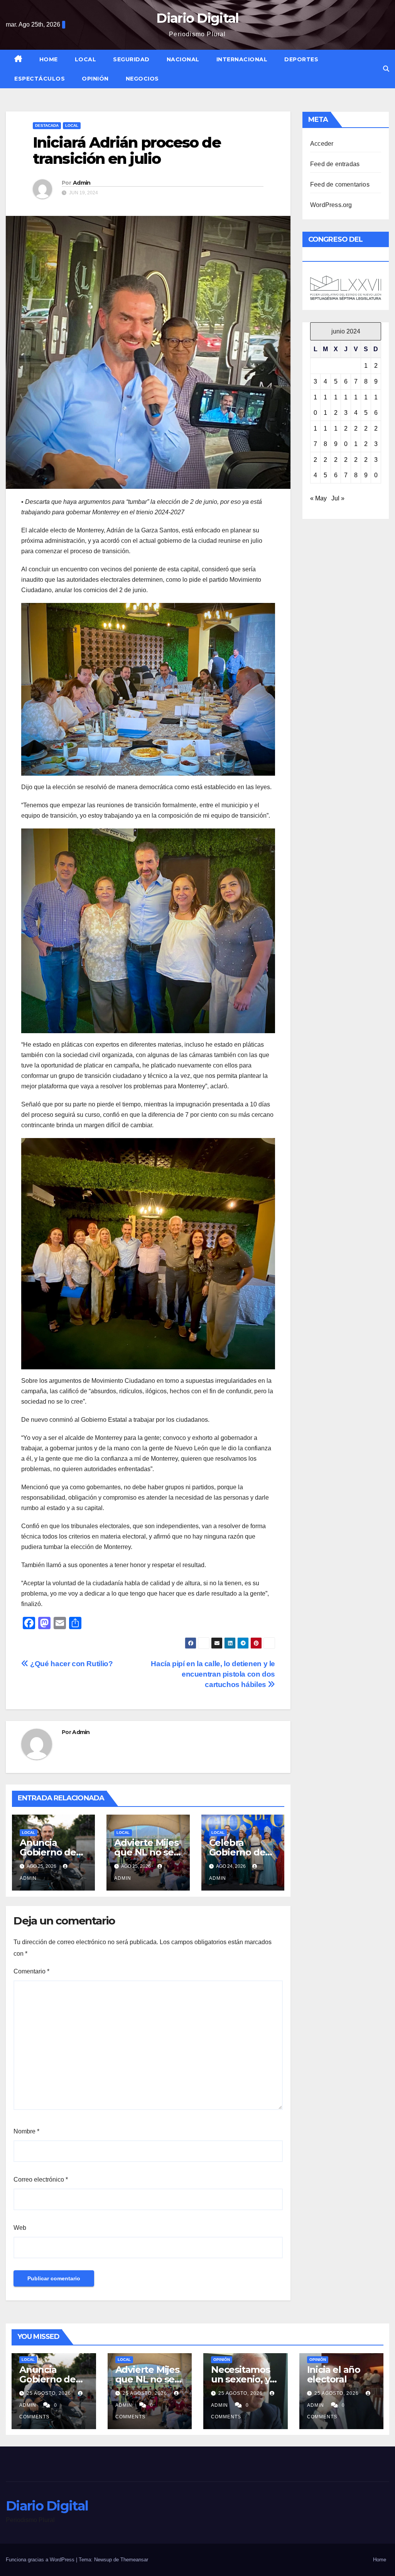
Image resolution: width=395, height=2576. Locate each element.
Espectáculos (40, 79)
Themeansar (134, 2560)
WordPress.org (331, 205)
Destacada (47, 125)
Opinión (95, 79)
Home (49, 59)
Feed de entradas (335, 164)
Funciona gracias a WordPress (41, 2560)
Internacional (242, 59)
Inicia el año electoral (334, 2374)
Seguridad (131, 59)
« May (318, 498)
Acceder (322, 144)
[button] (386, 69)
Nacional (183, 59)
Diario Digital (197, 18)
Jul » (338, 498)
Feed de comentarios (340, 184)
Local (86, 59)
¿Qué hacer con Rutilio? (71, 1664)
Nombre (26, 2131)
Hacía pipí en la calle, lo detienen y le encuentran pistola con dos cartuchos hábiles (213, 1674)
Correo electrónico (41, 2179)
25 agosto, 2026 (50, 2393)
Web (20, 2228)
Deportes (301, 59)
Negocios (142, 79)
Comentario (31, 1971)
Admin (82, 183)
